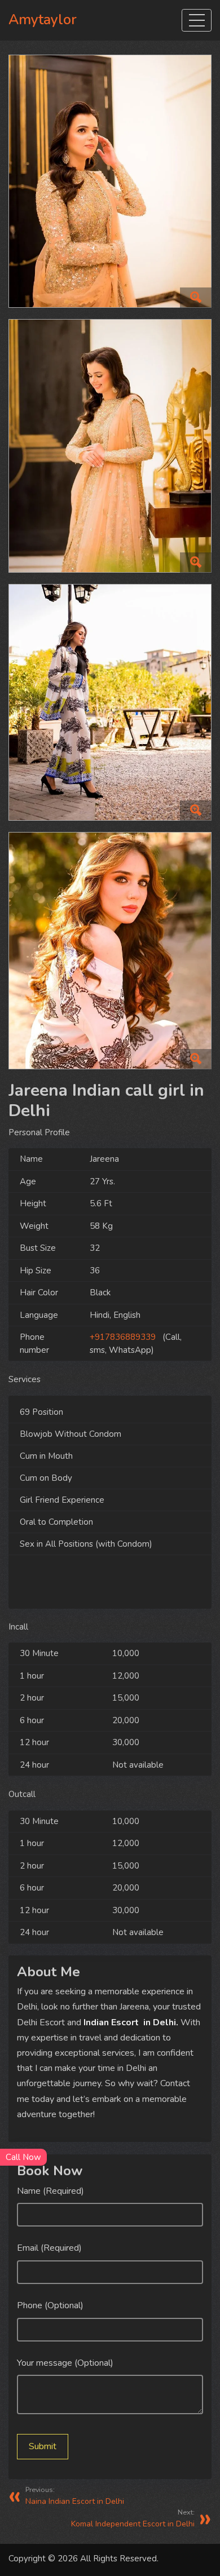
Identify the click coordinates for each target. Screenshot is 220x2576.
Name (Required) (50, 2191)
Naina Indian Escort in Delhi (75, 2496)
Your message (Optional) (65, 2363)
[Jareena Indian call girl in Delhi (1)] (110, 450)
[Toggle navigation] (197, 20)
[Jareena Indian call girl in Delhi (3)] (110, 707)
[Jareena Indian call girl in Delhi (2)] (110, 186)
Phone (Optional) (50, 2305)
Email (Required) (49, 2248)
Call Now (23, 2157)
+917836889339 (123, 1337)
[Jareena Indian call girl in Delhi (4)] (110, 955)
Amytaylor (43, 20)
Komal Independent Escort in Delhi (133, 2518)
